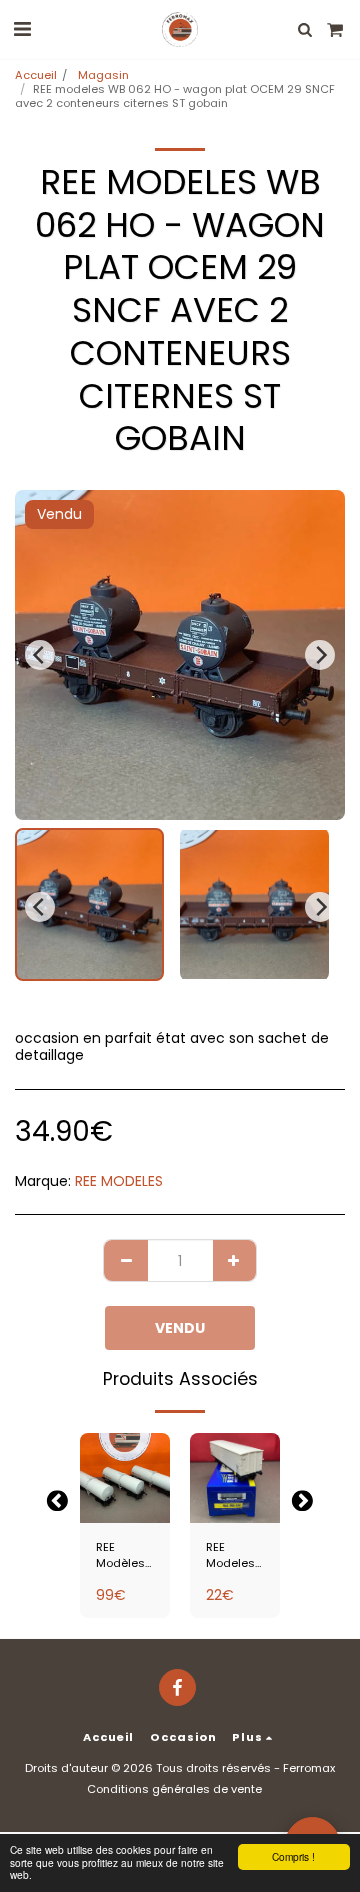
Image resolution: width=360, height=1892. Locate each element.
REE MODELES (119, 1181)
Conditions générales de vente (174, 1789)
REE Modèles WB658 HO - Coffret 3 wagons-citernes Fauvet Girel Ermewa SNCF (122, 1556)
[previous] (40, 655)
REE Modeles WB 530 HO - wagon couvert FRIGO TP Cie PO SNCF (230, 1556)
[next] (320, 655)
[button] (22, 29)
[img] (125, 1478)
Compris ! (293, 1856)
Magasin (102, 75)
